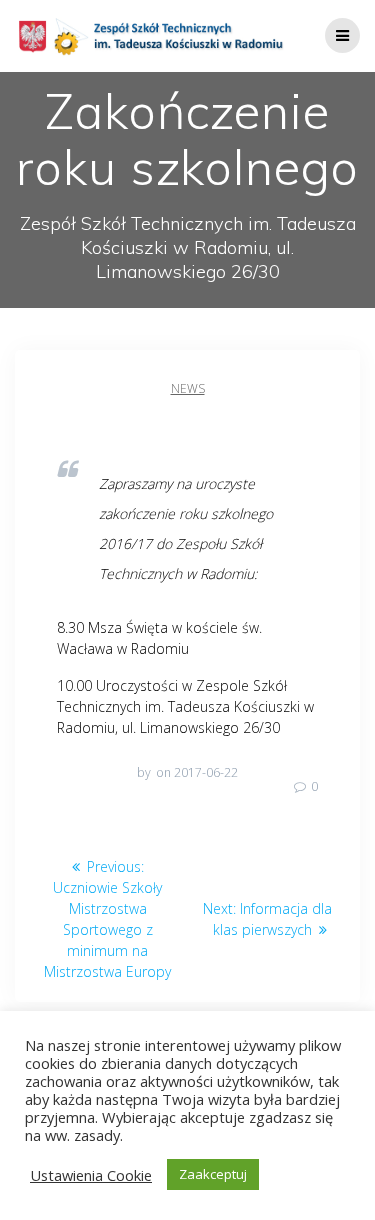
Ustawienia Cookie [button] (91, 1175)
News (188, 388)
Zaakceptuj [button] (213, 1174)
